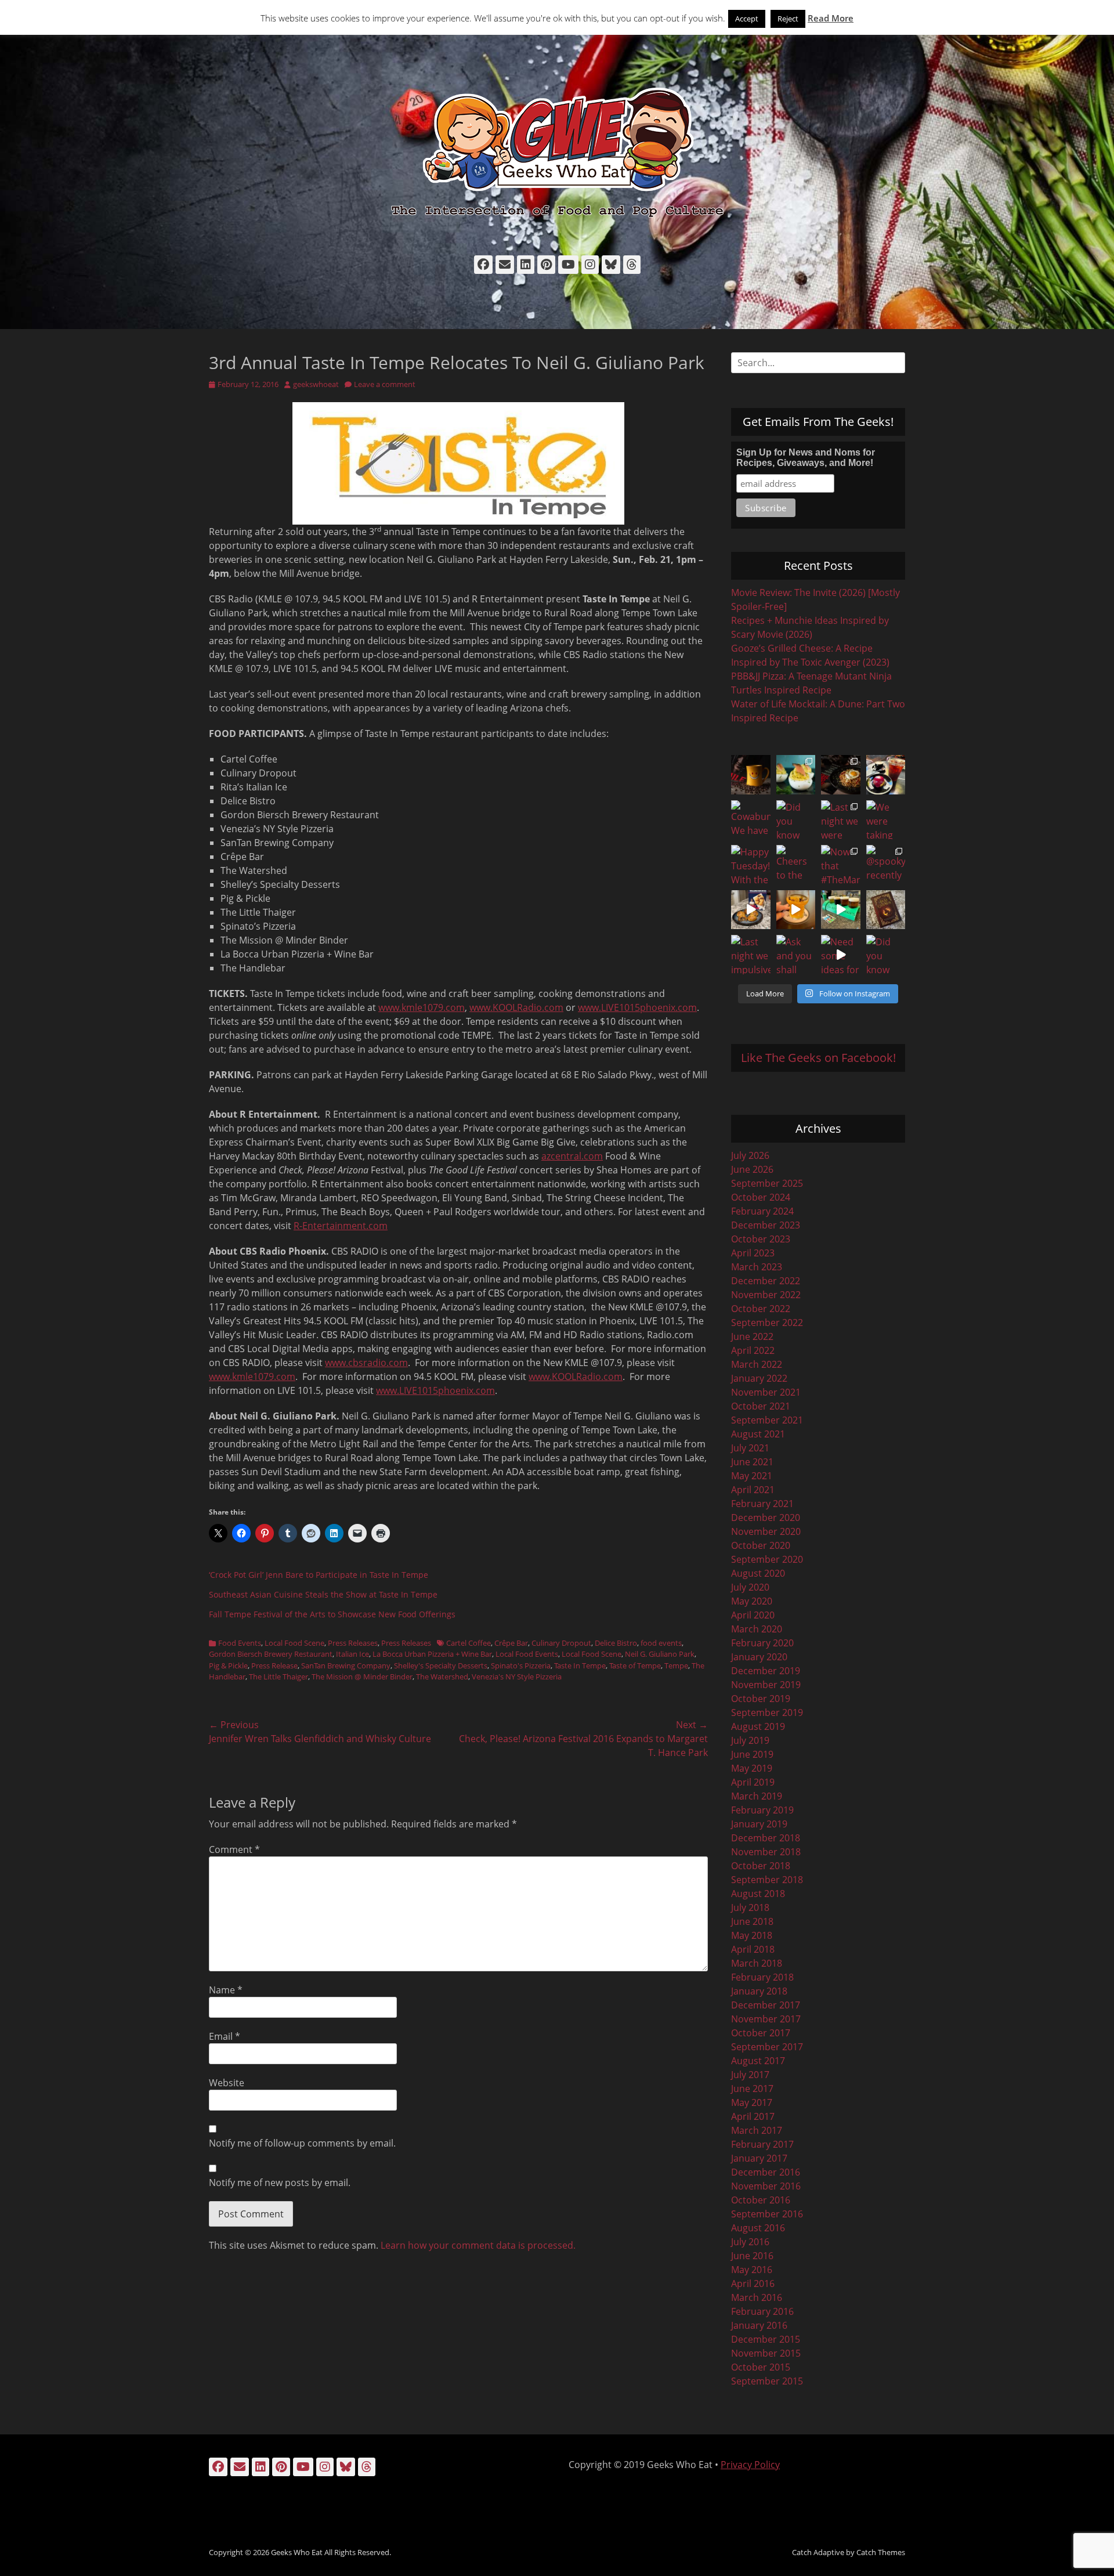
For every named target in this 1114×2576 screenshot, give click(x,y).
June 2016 (752, 2256)
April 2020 (753, 1615)
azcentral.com (572, 1156)
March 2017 (757, 2130)
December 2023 (766, 1225)
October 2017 (761, 2033)
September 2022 (767, 1323)
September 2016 (767, 2214)
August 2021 (758, 1434)
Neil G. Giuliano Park (660, 1654)
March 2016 (757, 2297)
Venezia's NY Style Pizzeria (517, 1677)
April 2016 (753, 2284)
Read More (831, 18)
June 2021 (752, 1462)
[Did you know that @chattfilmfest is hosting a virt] (886, 955)
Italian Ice (352, 1654)
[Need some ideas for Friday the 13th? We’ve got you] (841, 955)
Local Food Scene (294, 1643)
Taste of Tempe (635, 1665)
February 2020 (762, 1643)
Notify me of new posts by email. (280, 2183)
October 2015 (761, 2367)
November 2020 (766, 1531)
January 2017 (759, 2158)
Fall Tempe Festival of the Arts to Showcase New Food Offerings (332, 1614)
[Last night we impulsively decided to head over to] (751, 955)
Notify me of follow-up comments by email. (302, 2143)
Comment (234, 1849)
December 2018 (766, 1838)
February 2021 (762, 1504)
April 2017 (753, 2116)
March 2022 (757, 1364)
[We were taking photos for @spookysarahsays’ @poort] (886, 820)
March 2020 (757, 1629)
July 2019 (750, 1740)
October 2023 (761, 1239)
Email (225, 2036)
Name (226, 1990)
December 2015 (766, 2339)
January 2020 (759, 1657)
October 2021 (761, 1406)
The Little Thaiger (278, 1677)
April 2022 (753, 1350)
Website (227, 2083)
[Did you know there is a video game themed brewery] (841, 910)
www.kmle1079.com (422, 1007)
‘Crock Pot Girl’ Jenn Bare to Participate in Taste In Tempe (319, 1575)
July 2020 (750, 1587)
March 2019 (757, 1796)
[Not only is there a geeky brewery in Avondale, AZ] (796, 910)
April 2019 (753, 1782)
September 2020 (767, 1559)
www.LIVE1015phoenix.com (637, 1007)
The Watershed (442, 1677)
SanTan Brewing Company (346, 1665)
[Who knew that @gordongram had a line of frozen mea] (751, 910)
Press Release (274, 1665)
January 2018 (759, 1991)
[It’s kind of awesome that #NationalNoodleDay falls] (841, 775)
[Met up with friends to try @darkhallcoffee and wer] (886, 775)
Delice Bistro (616, 1643)
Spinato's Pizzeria (521, 1665)
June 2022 (752, 1336)
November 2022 (766, 1295)
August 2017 (758, 2061)
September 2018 (767, 1880)
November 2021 (766, 1392)
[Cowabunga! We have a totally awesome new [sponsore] (751, 820)
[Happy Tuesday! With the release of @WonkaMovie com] (751, 865)
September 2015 (767, 2381)
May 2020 (752, 1601)
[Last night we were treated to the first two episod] (841, 820)
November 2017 (766, 2019)
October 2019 (761, 1699)
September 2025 (767, 1183)
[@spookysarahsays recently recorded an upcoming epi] (886, 865)
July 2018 (750, 1907)
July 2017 (750, 2075)
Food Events (240, 1643)
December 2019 (766, 1671)
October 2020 (761, 1545)
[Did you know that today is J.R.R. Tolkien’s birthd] (796, 820)
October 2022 (761, 1309)
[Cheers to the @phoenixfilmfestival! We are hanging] (796, 865)
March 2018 (757, 1963)
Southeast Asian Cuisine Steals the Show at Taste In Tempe (323, 1594)
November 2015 (766, 2353)
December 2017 (766, 2005)
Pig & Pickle (228, 1665)
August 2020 (758, 1573)
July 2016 (750, 2242)
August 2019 (758, 1726)
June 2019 (752, 1754)
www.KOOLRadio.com (516, 1007)
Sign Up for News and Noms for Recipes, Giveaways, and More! (806, 458)
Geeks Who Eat (297, 2552)
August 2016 (758, 2228)
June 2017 (752, 2089)
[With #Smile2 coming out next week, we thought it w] (751, 775)
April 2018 (753, 1949)
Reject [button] (788, 19)
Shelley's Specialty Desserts (441, 1665)
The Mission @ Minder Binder (362, 1677)
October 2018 (761, 1866)
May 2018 (752, 1935)
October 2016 (761, 2200)
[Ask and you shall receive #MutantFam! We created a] (796, 955)
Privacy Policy (750, 2465)
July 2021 (750, 1448)
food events (661, 1643)
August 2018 (758, 1894)
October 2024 (761, 1197)
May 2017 (752, 2102)
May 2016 (752, 2270)
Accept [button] (747, 19)
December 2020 (766, 1518)
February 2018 (762, 1977)
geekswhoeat (316, 384)
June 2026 (752, 1169)
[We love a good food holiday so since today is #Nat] (796, 775)
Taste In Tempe (580, 1665)
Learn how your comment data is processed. (478, 2245)
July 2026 (750, 1155)
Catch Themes (881, 2552)
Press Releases (353, 1643)
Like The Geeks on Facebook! (818, 1058)
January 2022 (759, 1378)
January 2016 (759, 2325)
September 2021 (767, 1420)
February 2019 (762, 1810)
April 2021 (753, 1490)
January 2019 (759, 1824)
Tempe (676, 1665)
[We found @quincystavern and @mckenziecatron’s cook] (886, 910)
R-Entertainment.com (341, 1226)
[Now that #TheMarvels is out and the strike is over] (841, 865)
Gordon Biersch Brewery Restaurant (271, 1654)
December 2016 (766, 2172)
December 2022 (766, 1281)
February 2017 (762, 2144)
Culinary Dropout (561, 1643)
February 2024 (762, 1211)
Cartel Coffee (469, 1643)
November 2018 (766, 1852)
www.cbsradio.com (366, 1363)
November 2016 (766, 2186)
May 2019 (752, 1768)
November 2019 (766, 1685)
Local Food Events (527, 1654)
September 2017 (767, 2047)
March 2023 (757, 1267)
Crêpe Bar (511, 1643)
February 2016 (762, 2311)
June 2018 (752, 1921)
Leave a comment (385, 384)
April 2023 (753, 1253)
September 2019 (767, 1712)
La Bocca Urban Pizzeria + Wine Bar (432, 1654)
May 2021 (752, 1476)
